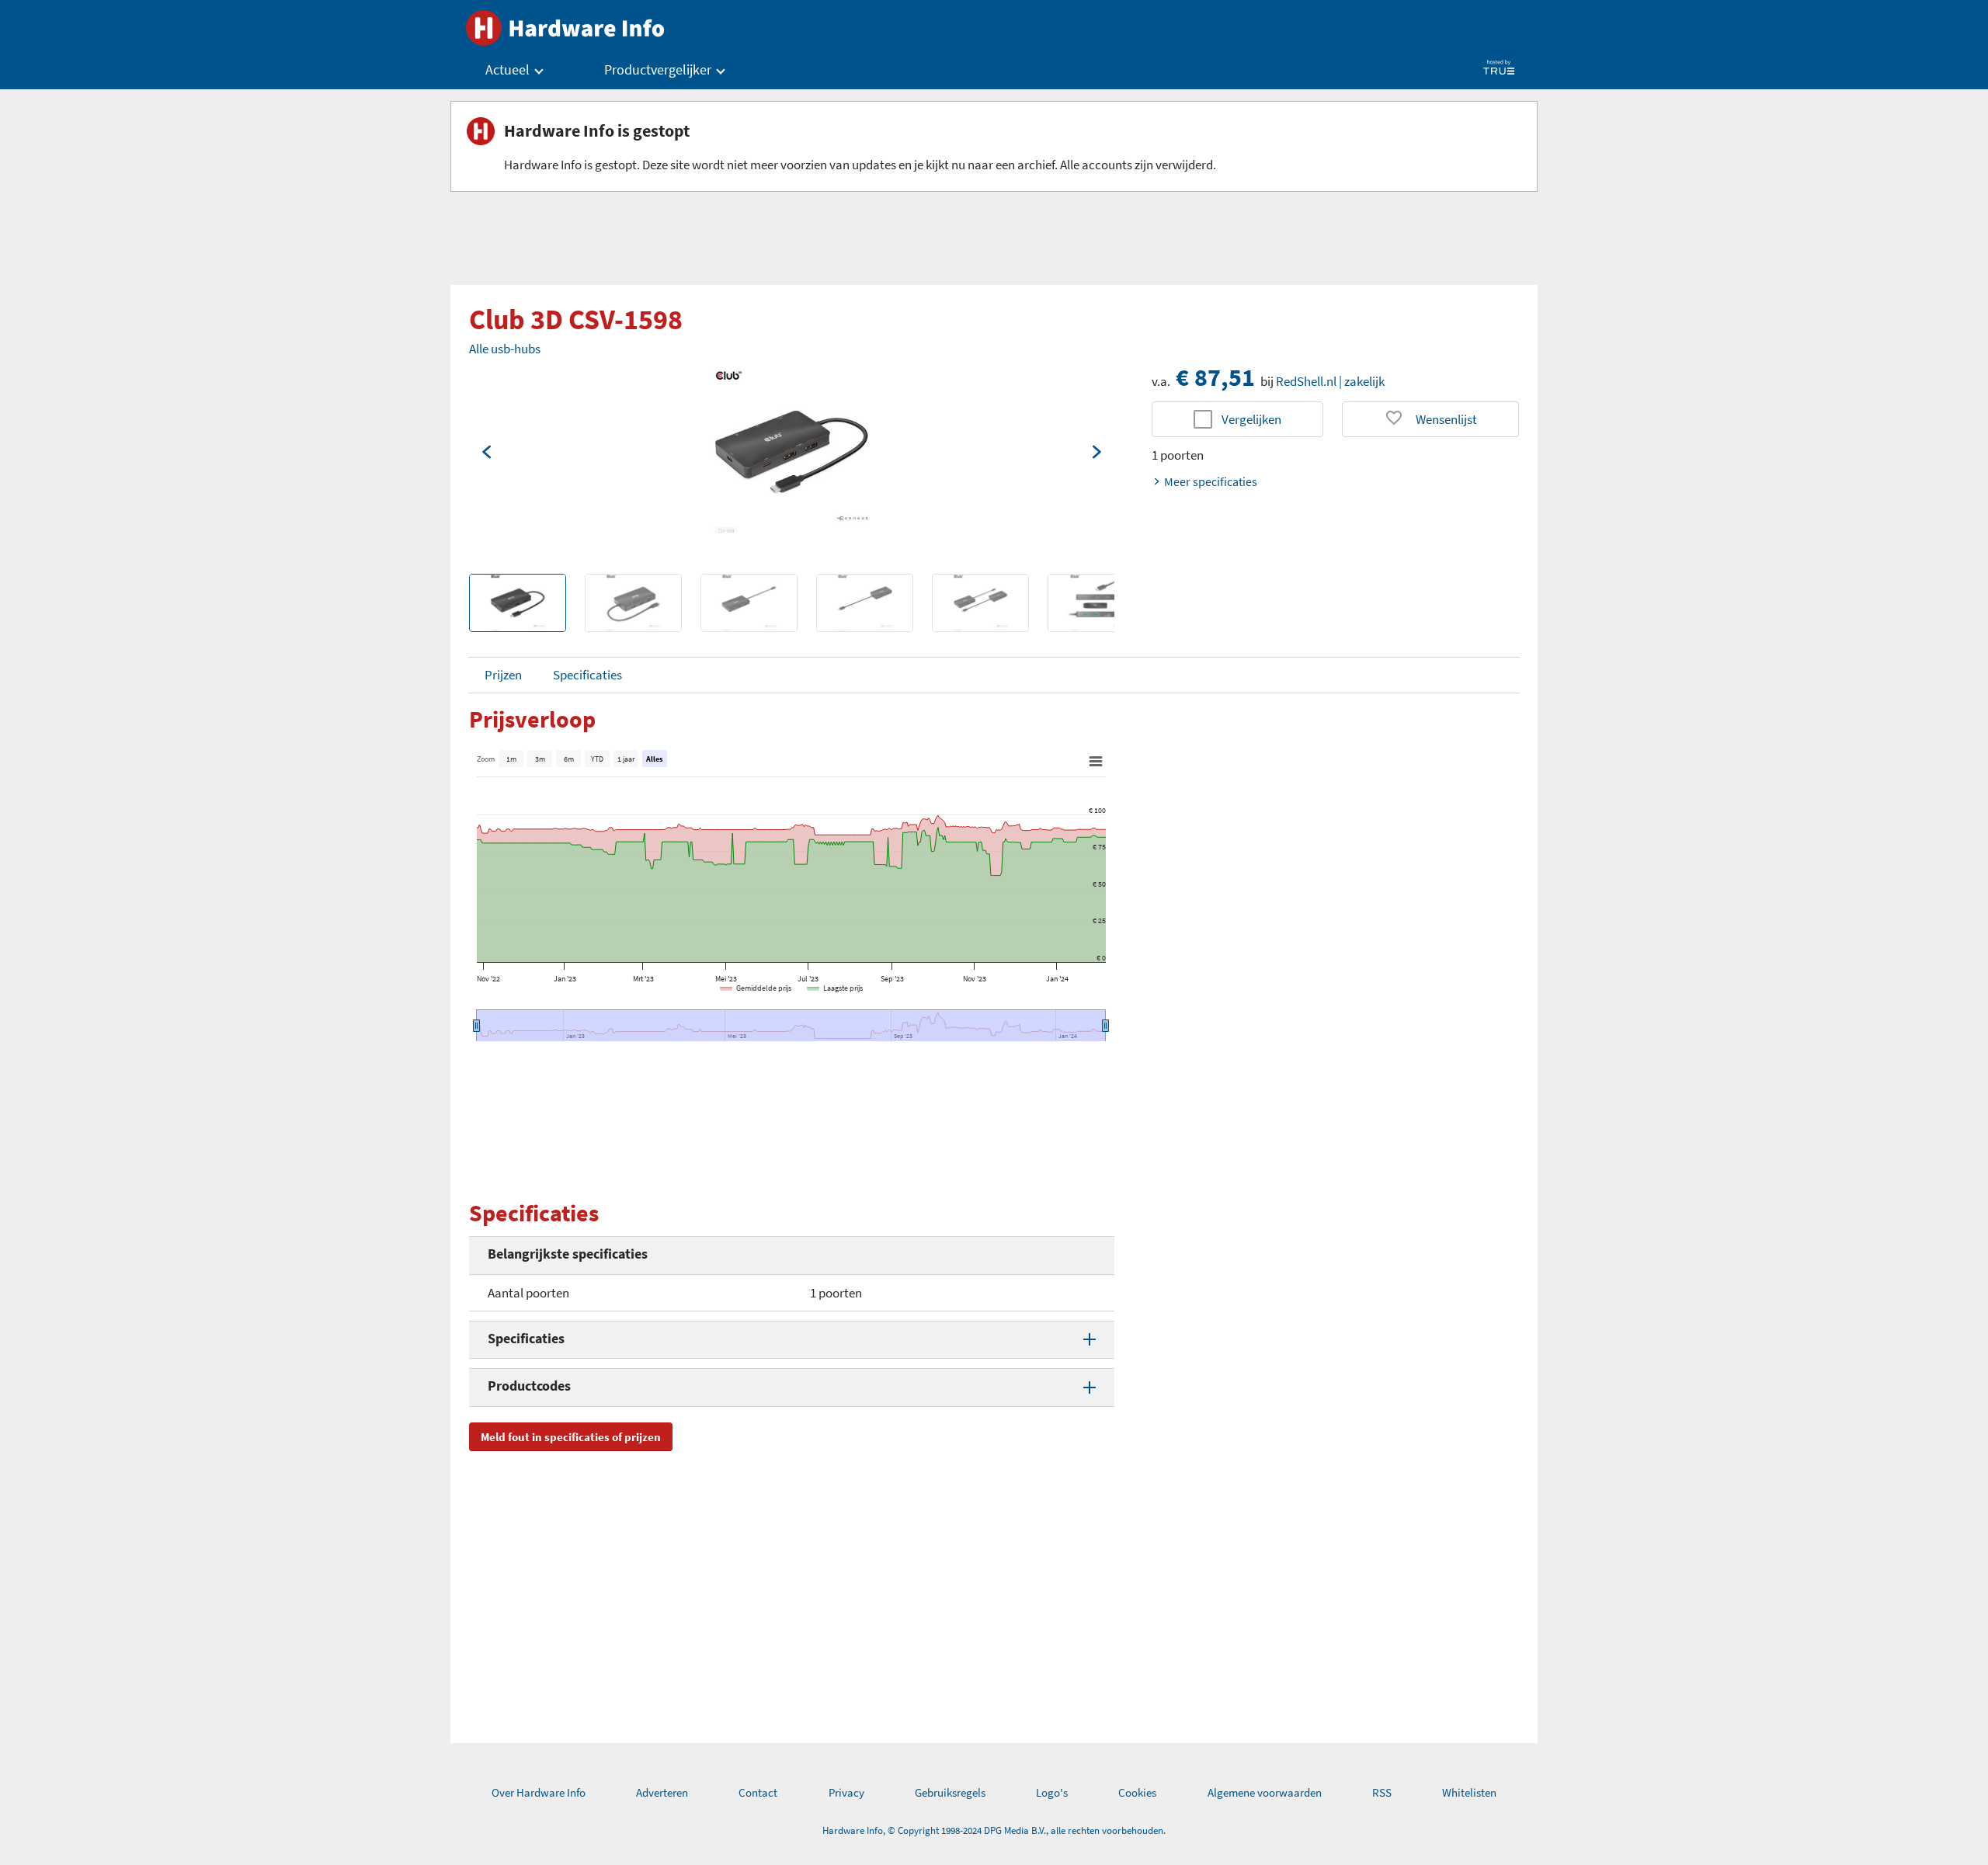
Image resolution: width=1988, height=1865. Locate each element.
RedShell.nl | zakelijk (1330, 381)
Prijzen (503, 675)
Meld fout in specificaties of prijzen (571, 1437)
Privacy (846, 1792)
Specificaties (587, 675)
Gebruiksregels (950, 1792)
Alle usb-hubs (505, 349)
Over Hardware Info (539, 1792)
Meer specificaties (1211, 481)
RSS (1382, 1792)
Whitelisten (1469, 1792)
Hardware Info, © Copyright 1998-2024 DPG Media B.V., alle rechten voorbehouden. (994, 1830)
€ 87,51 (1215, 377)
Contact (758, 1792)
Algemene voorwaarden (1265, 1792)
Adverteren (662, 1792)
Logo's (1052, 1792)
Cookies (1137, 1792)
